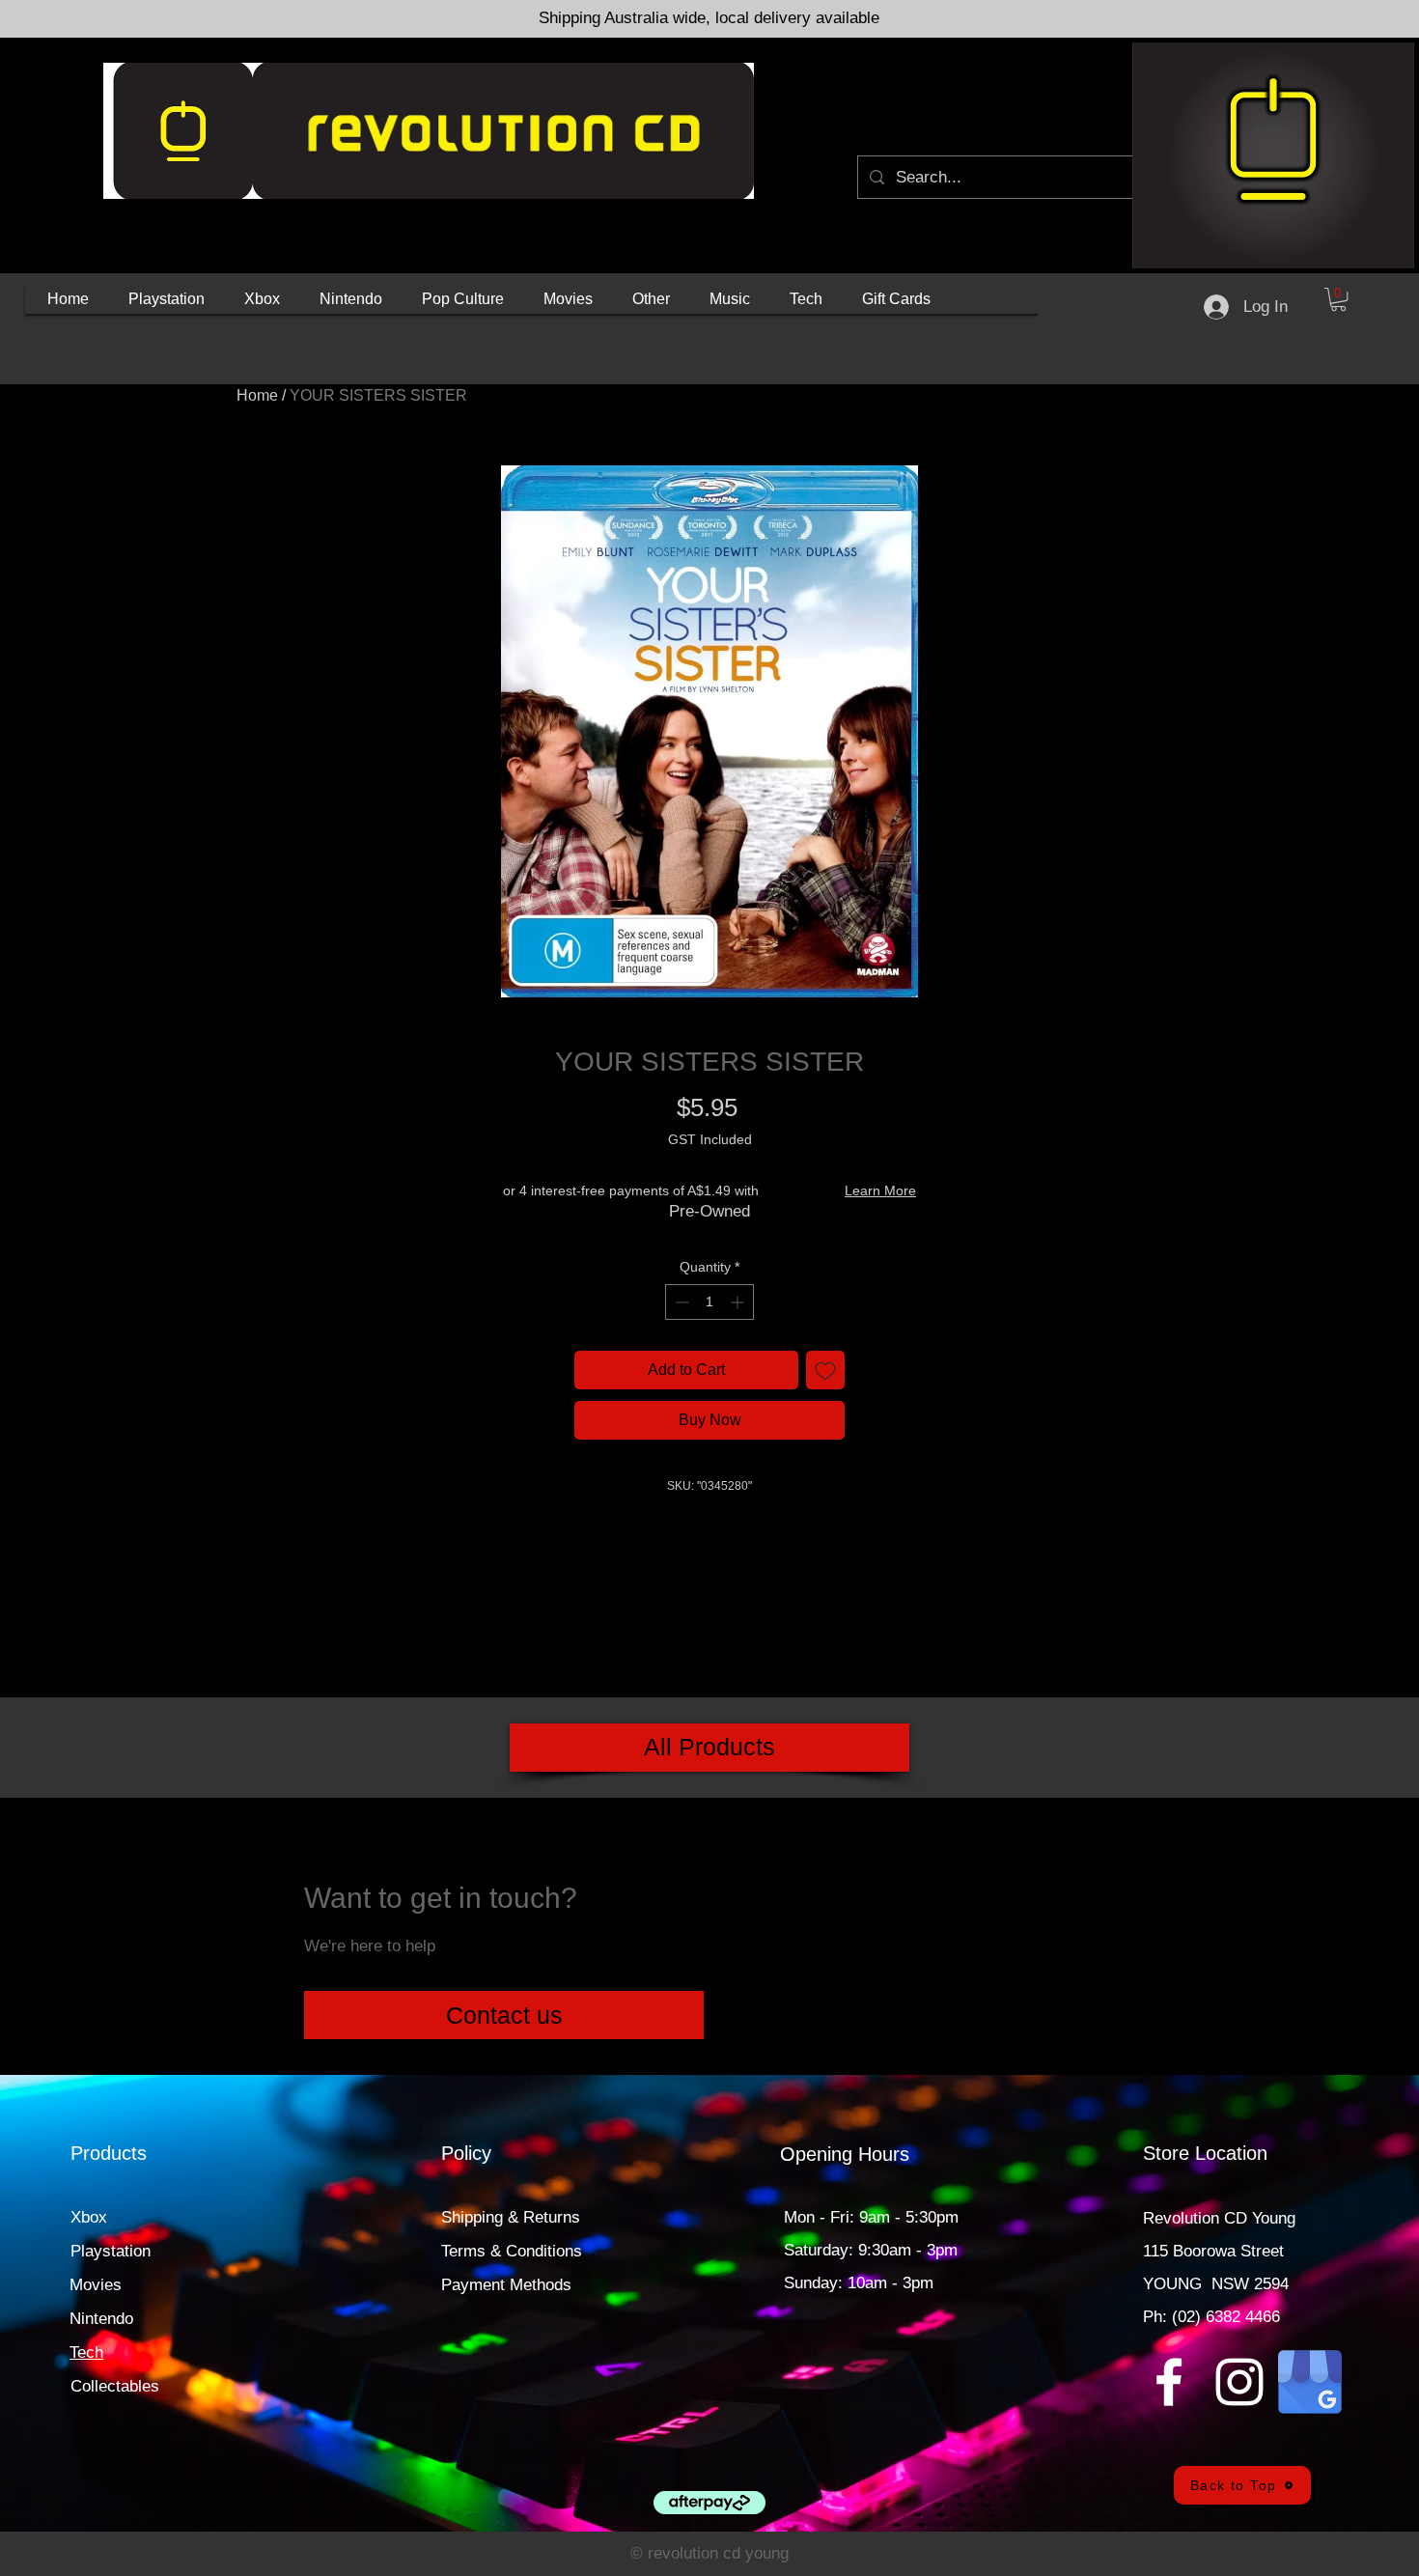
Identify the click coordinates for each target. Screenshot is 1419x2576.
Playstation (111, 2251)
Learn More (880, 1190)
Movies (96, 2285)
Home (257, 395)
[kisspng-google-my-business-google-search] (1310, 2382)
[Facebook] (1169, 2382)
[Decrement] (680, 1302)
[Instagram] (1239, 2382)
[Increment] (739, 1302)
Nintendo (101, 2319)
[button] (167, 299)
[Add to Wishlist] (825, 1370)
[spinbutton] (709, 1302)
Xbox (89, 2217)
